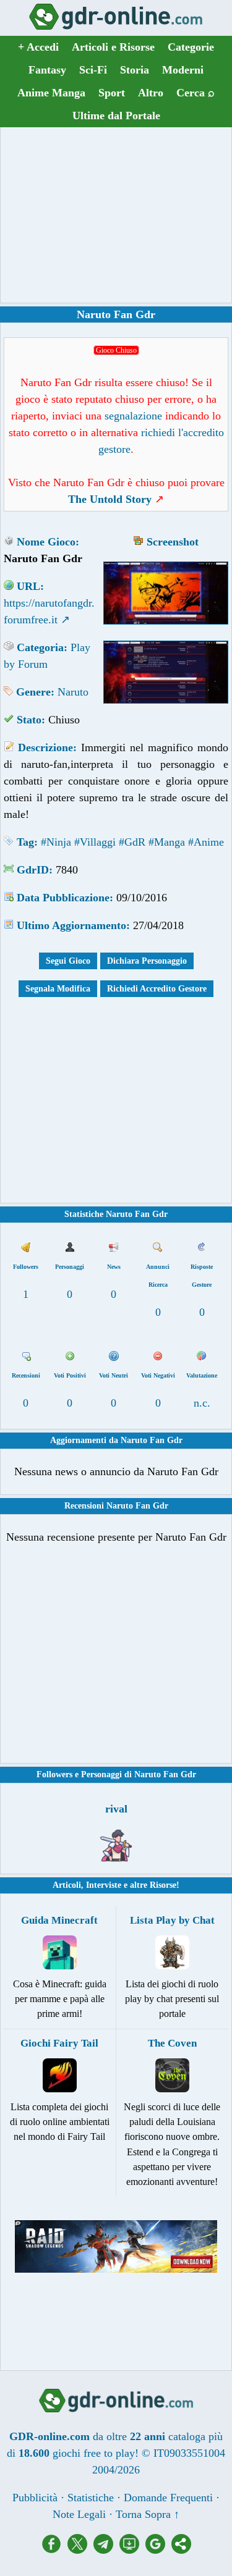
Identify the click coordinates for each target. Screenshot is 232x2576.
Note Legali (79, 2514)
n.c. (202, 1403)
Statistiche (91, 2498)
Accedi (38, 47)
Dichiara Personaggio (147, 961)
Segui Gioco (68, 961)
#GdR (132, 842)
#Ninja (56, 842)
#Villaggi (95, 842)
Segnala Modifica (58, 989)
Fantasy (47, 70)
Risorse (163, 1885)
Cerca (195, 93)
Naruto (73, 692)
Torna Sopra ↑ (148, 2514)
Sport (112, 93)
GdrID (33, 870)
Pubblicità (35, 2498)
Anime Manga (51, 93)
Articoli (67, 1885)
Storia (135, 70)
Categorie (191, 47)
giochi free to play (94, 2453)
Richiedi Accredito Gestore (157, 989)
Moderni (183, 70)
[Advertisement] (116, 215)
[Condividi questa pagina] (181, 2550)
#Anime (206, 842)
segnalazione (133, 416)
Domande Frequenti (168, 2498)
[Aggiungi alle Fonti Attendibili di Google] (158, 2550)
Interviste (104, 1885)
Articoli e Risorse (113, 47)
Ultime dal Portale (116, 116)
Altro (151, 93)
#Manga (167, 842)
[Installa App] (132, 2550)
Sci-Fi (93, 70)
